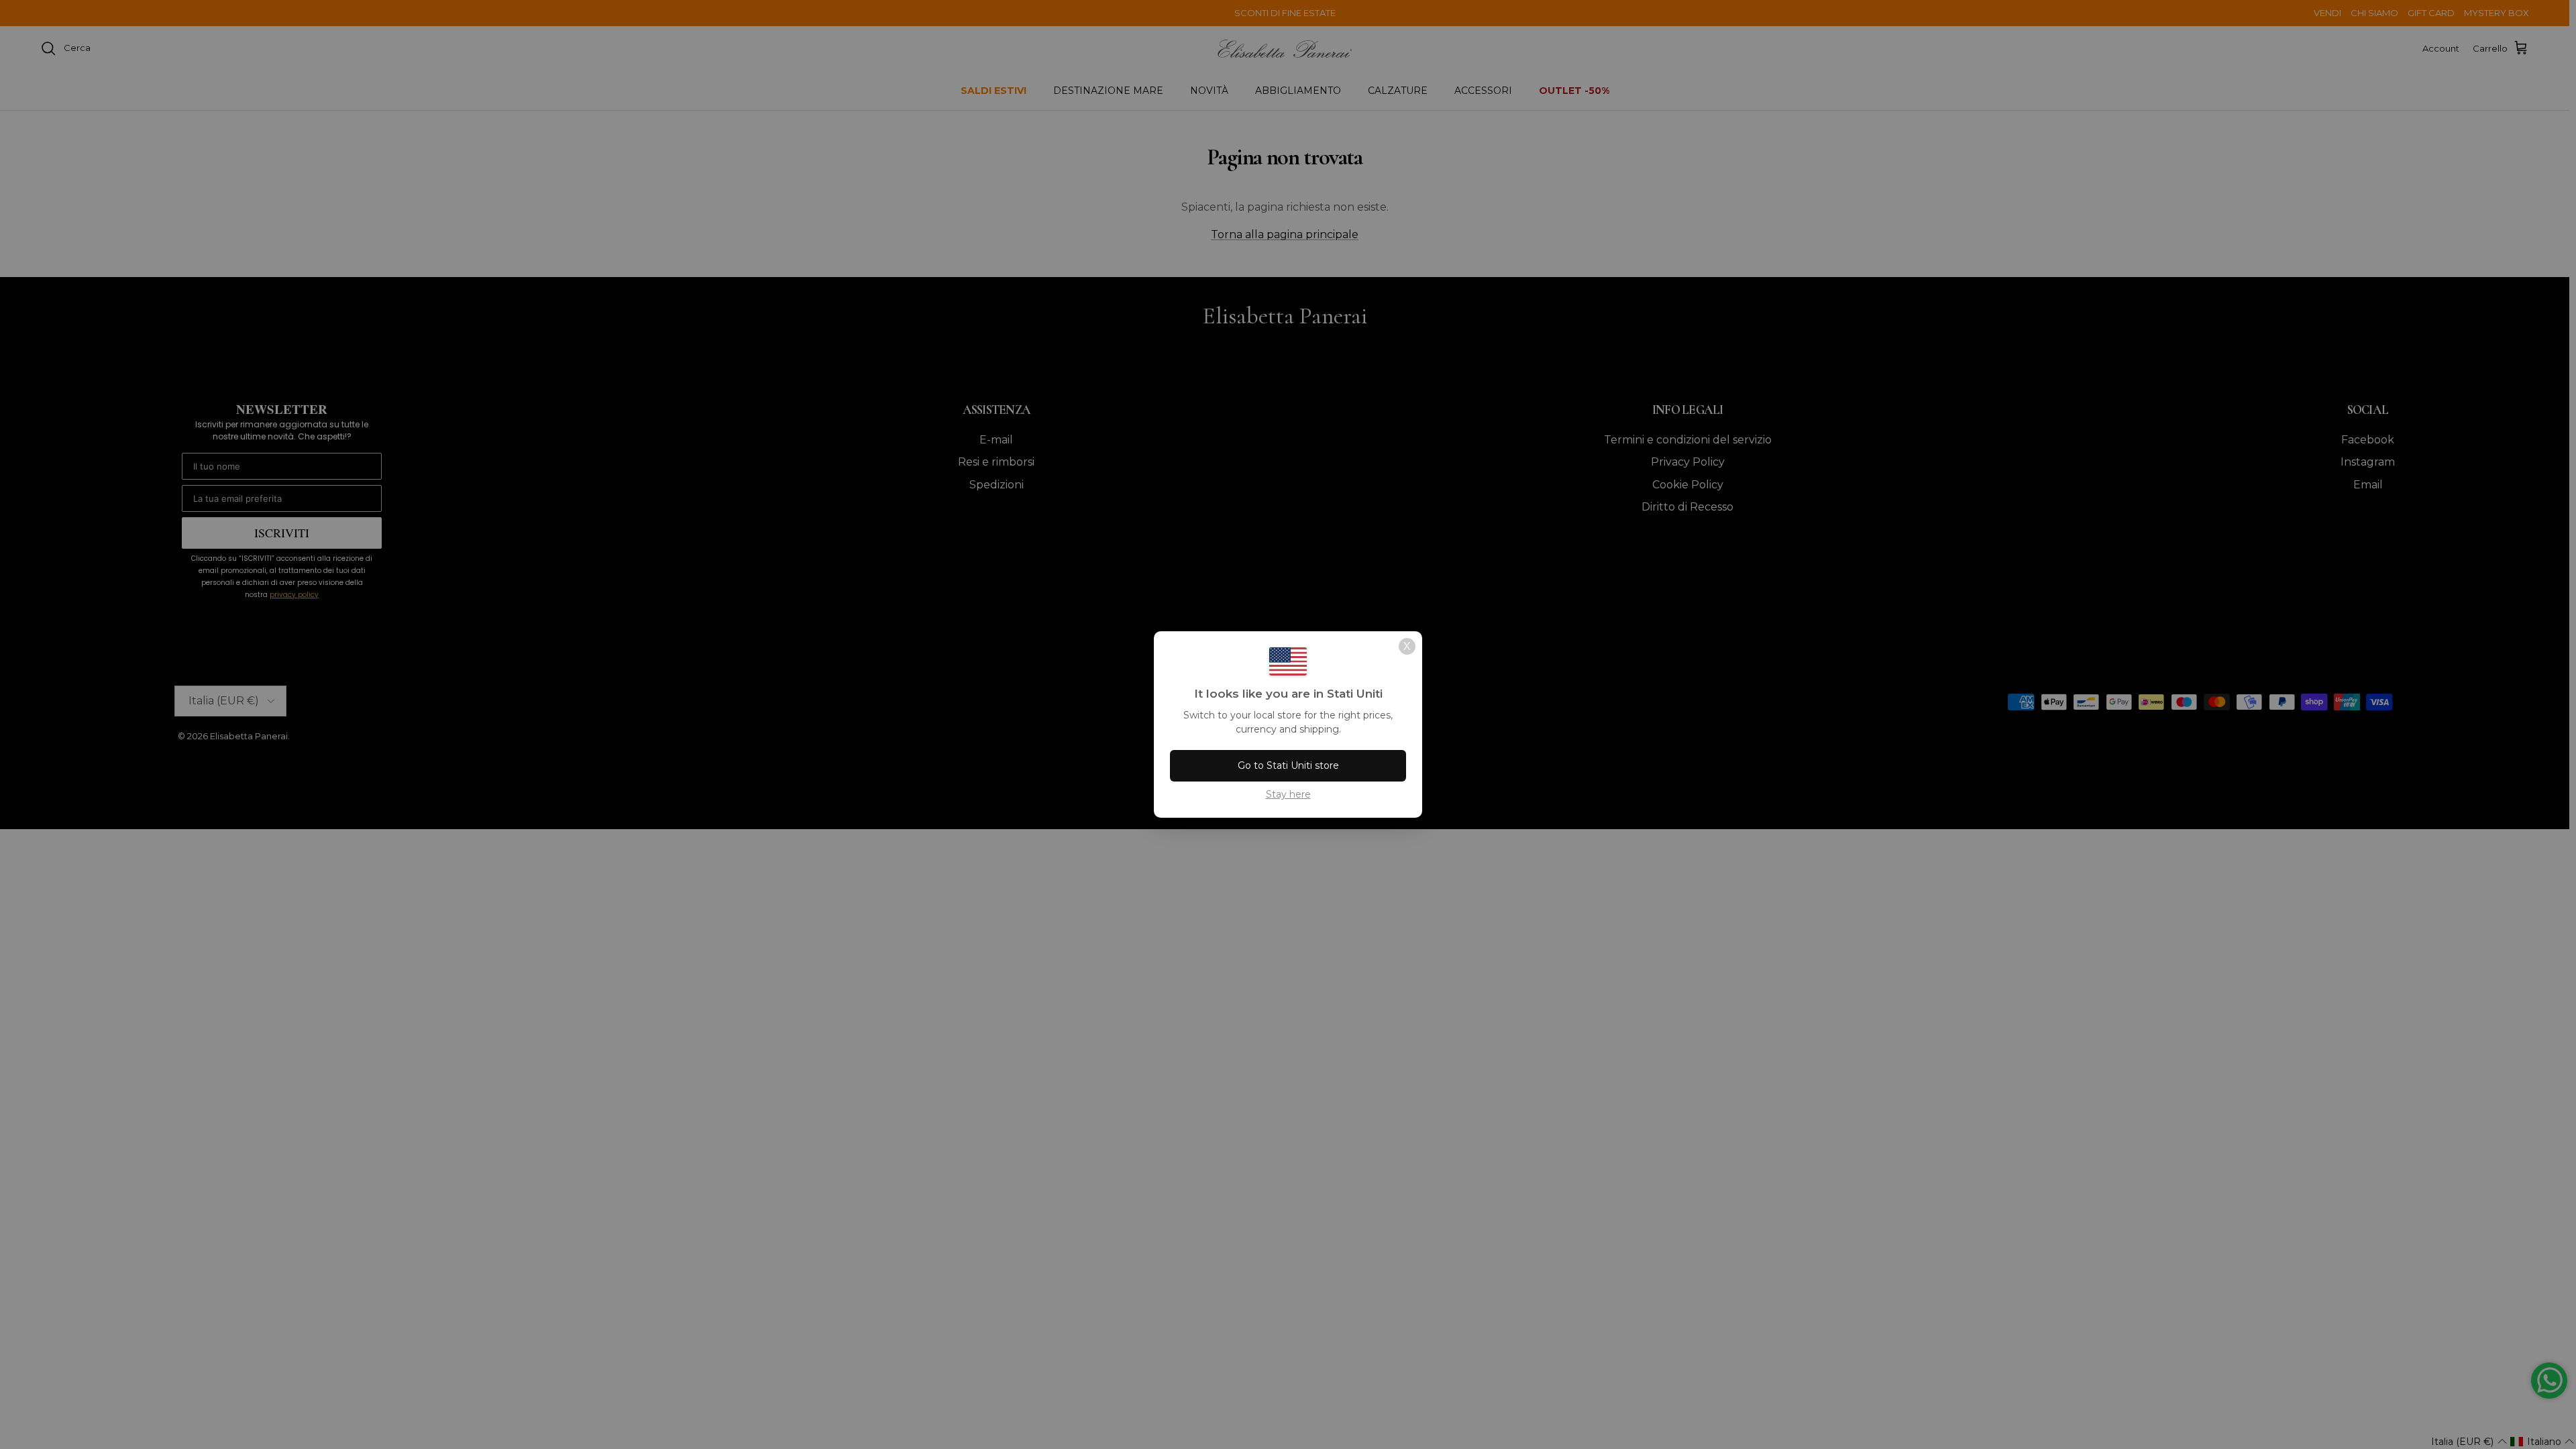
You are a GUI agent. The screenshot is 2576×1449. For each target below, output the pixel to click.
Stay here (1288, 794)
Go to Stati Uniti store (1288, 765)
